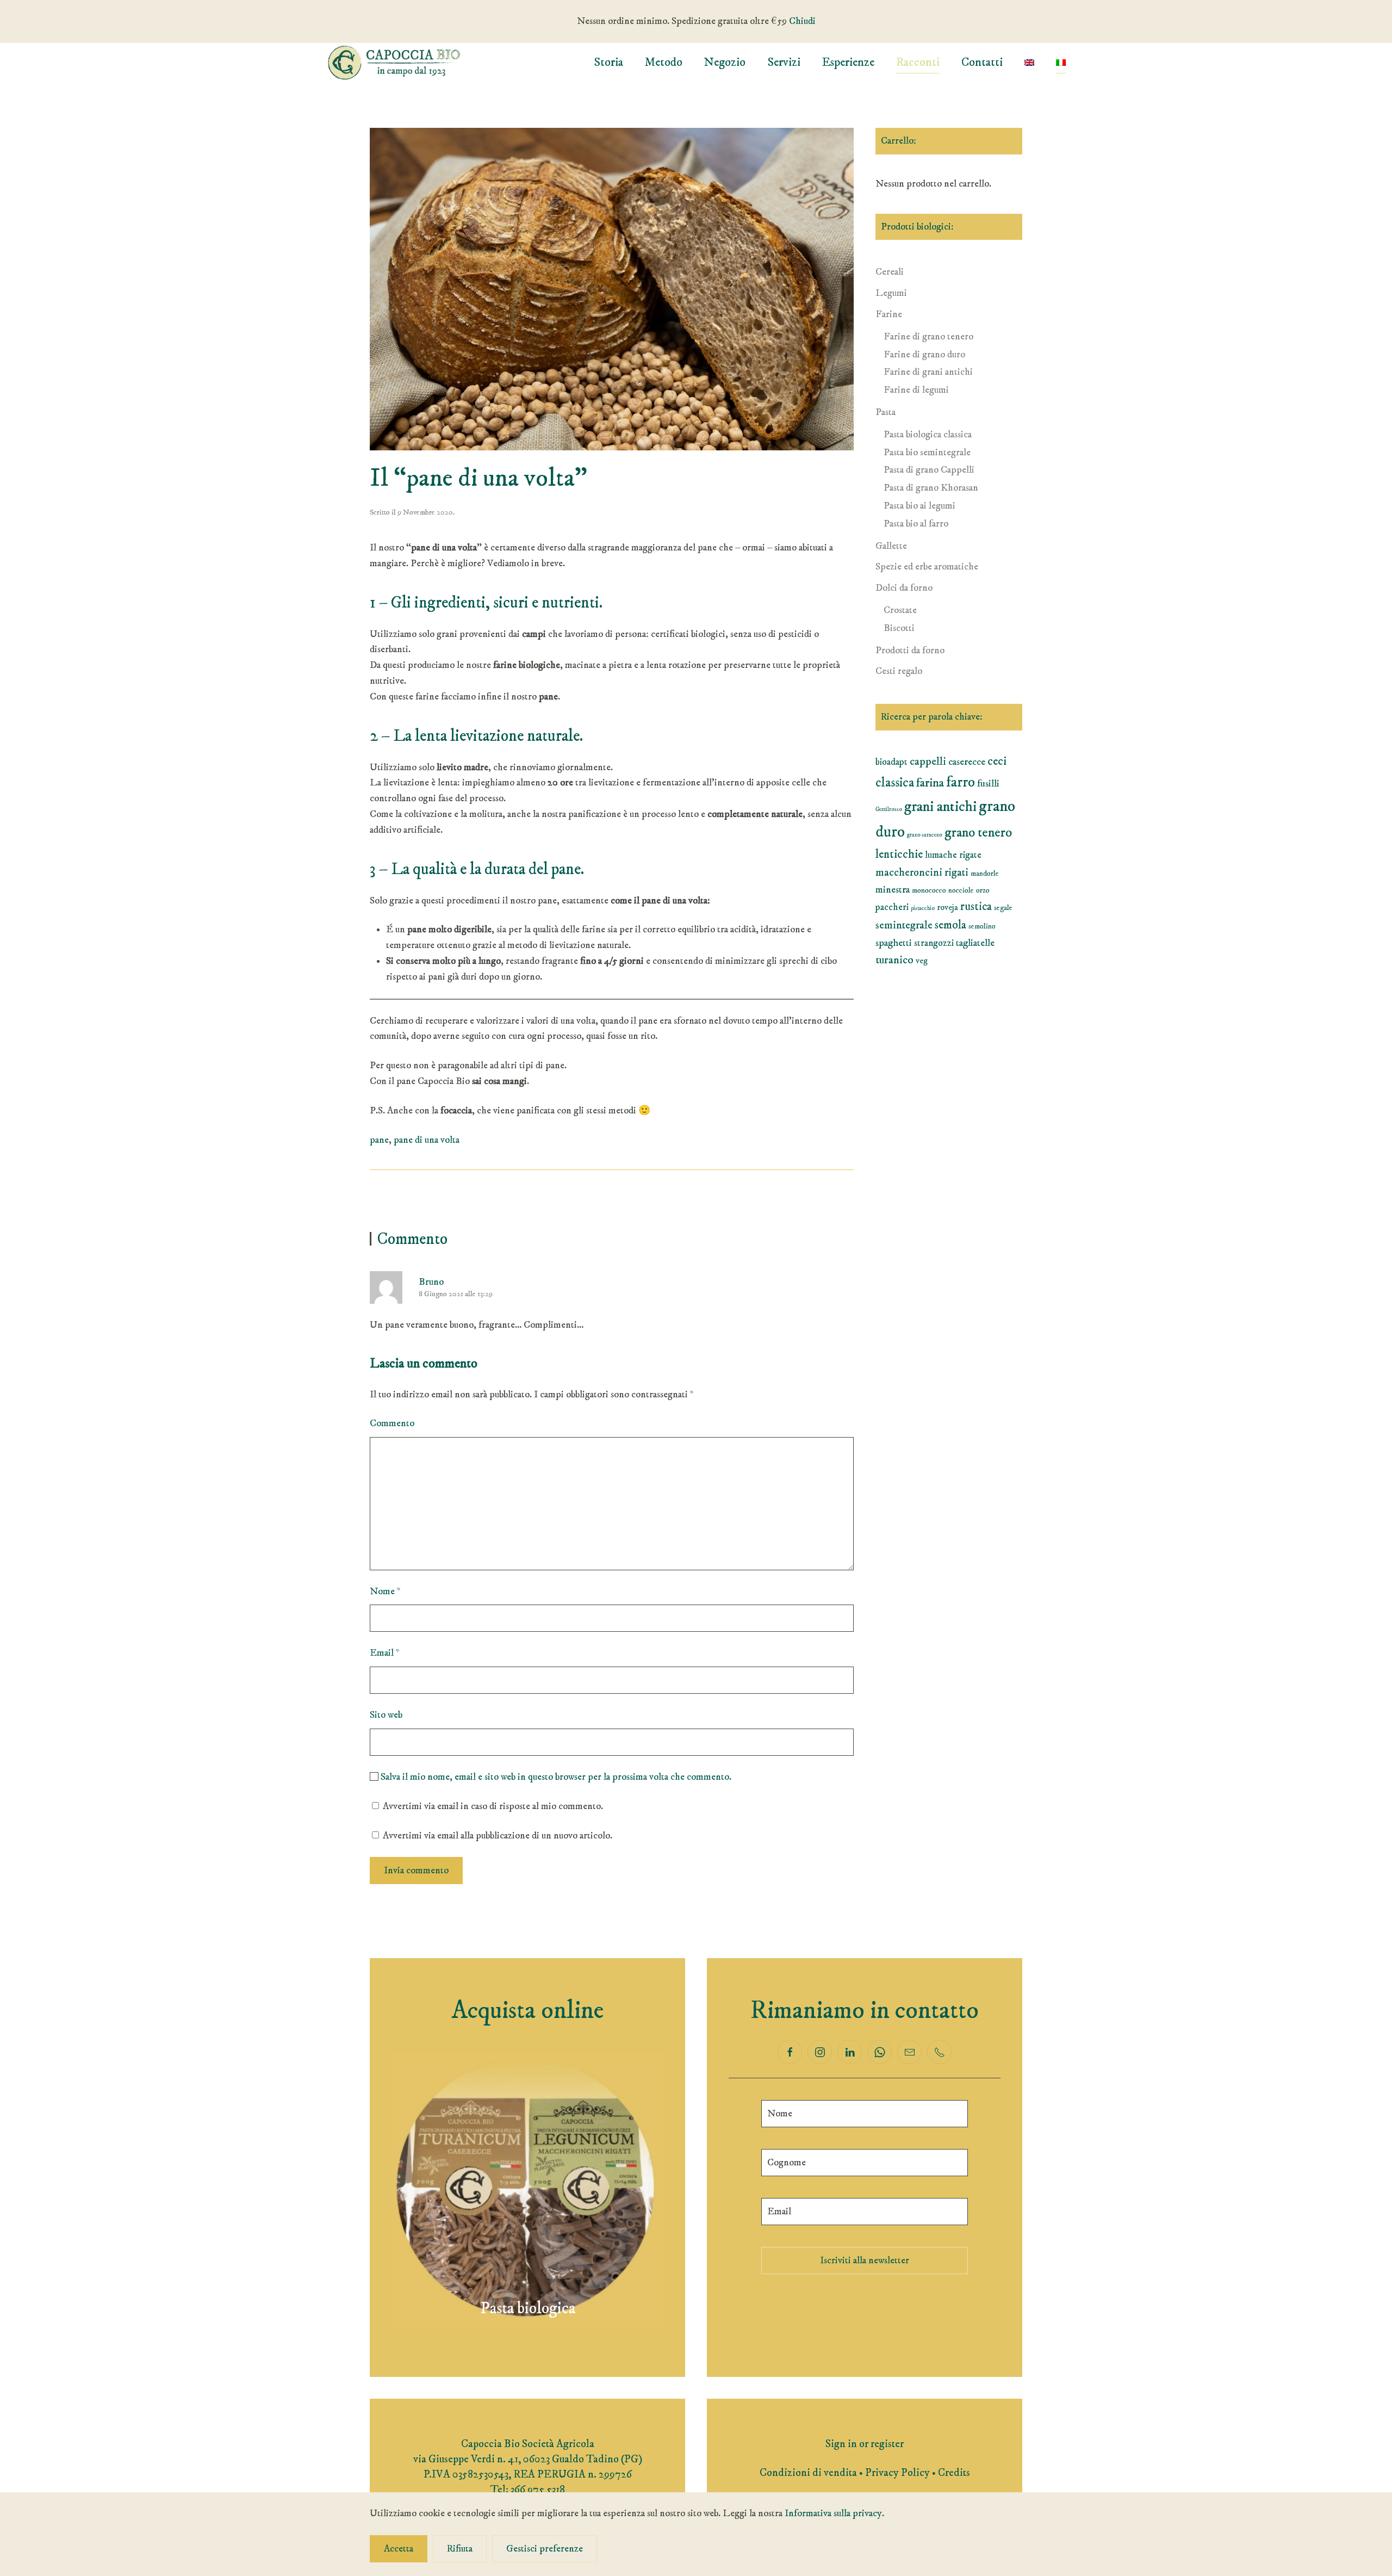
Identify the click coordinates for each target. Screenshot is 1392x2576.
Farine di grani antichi (928, 372)
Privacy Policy (897, 2473)
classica (895, 783)
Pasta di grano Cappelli (929, 470)
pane (379, 1140)
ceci (997, 761)
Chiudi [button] (802, 21)
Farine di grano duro (924, 355)
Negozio (725, 62)
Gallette (891, 546)
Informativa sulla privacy (833, 2513)
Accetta (399, 2549)
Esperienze (848, 62)
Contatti (982, 62)
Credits (954, 2473)
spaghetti (894, 943)
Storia (608, 62)
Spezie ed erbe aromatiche (927, 567)
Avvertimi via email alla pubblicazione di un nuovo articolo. (498, 1836)
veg (922, 961)
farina (930, 783)
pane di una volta (427, 1140)
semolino (982, 926)
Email (385, 1653)
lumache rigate (953, 855)
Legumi (891, 293)
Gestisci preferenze (545, 2549)
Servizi (784, 62)
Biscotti (899, 628)
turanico (894, 960)
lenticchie (899, 854)
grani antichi (940, 807)
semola (950, 925)
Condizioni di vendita (808, 2473)
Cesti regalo (899, 671)
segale (1003, 908)
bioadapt (891, 762)
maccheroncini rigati (922, 873)
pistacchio (923, 908)
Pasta (885, 412)
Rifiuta (460, 2549)
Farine (889, 314)
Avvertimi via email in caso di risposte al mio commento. (493, 1806)
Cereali (890, 272)
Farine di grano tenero (928, 337)
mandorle (985, 874)
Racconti (918, 62)
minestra (893, 890)
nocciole (961, 890)
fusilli (988, 784)
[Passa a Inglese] (1029, 63)
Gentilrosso (889, 809)
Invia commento (416, 1871)
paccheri (892, 907)
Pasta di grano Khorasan (931, 488)
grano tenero (978, 832)
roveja (947, 907)
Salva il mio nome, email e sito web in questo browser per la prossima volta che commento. (555, 1777)
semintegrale (904, 925)
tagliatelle (975, 943)
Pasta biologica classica (928, 435)
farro (961, 782)
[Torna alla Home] (394, 63)
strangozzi (934, 943)
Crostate (900, 610)
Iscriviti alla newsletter (865, 2261)
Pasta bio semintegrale (927, 453)
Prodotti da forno (910, 651)
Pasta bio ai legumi (919, 506)
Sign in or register (865, 2444)
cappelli (928, 761)
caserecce (967, 762)
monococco (929, 890)
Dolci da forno (904, 588)
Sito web (386, 1715)
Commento (392, 1423)
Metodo (664, 62)
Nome (385, 1592)
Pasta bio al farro (916, 524)
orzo (983, 890)
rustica (976, 907)
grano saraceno (925, 835)
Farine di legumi (916, 390)
